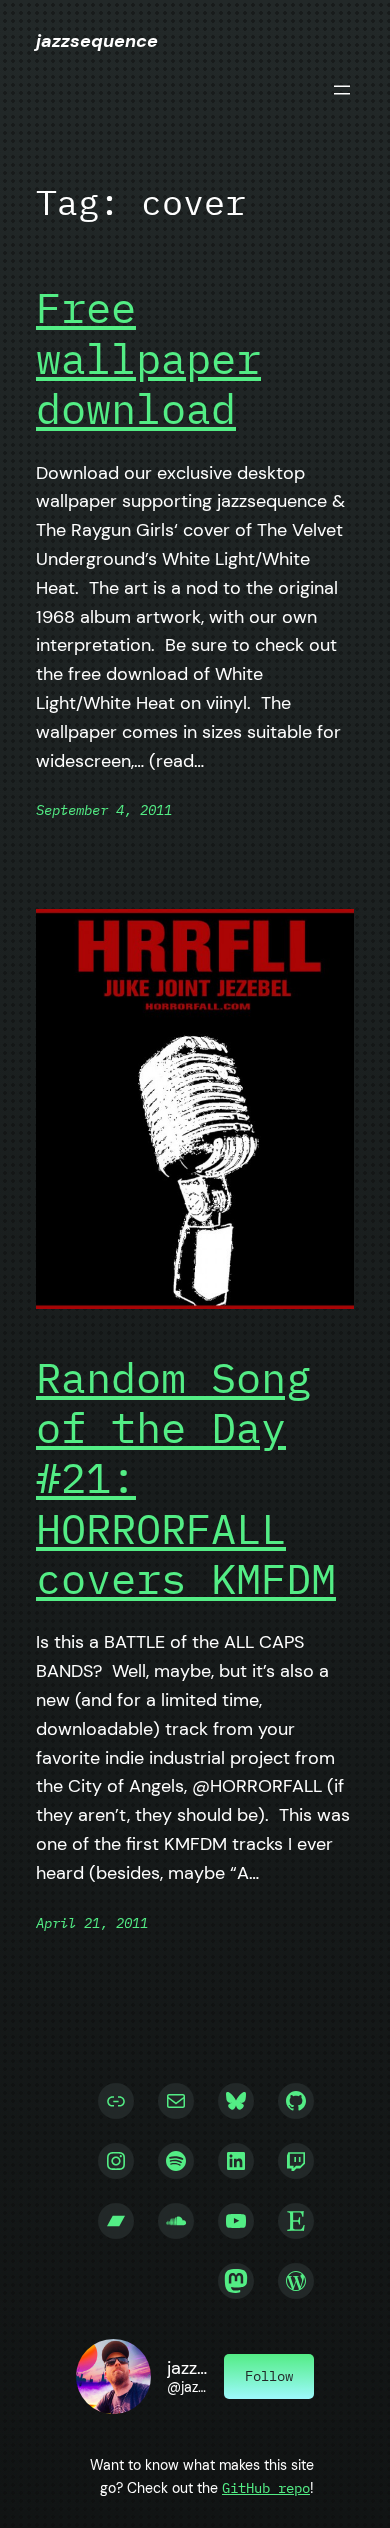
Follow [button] (269, 2375)
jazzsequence (97, 41)
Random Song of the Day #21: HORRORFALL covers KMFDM (186, 1479)
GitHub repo (266, 2487)
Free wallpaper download (148, 358)
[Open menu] (342, 90)
